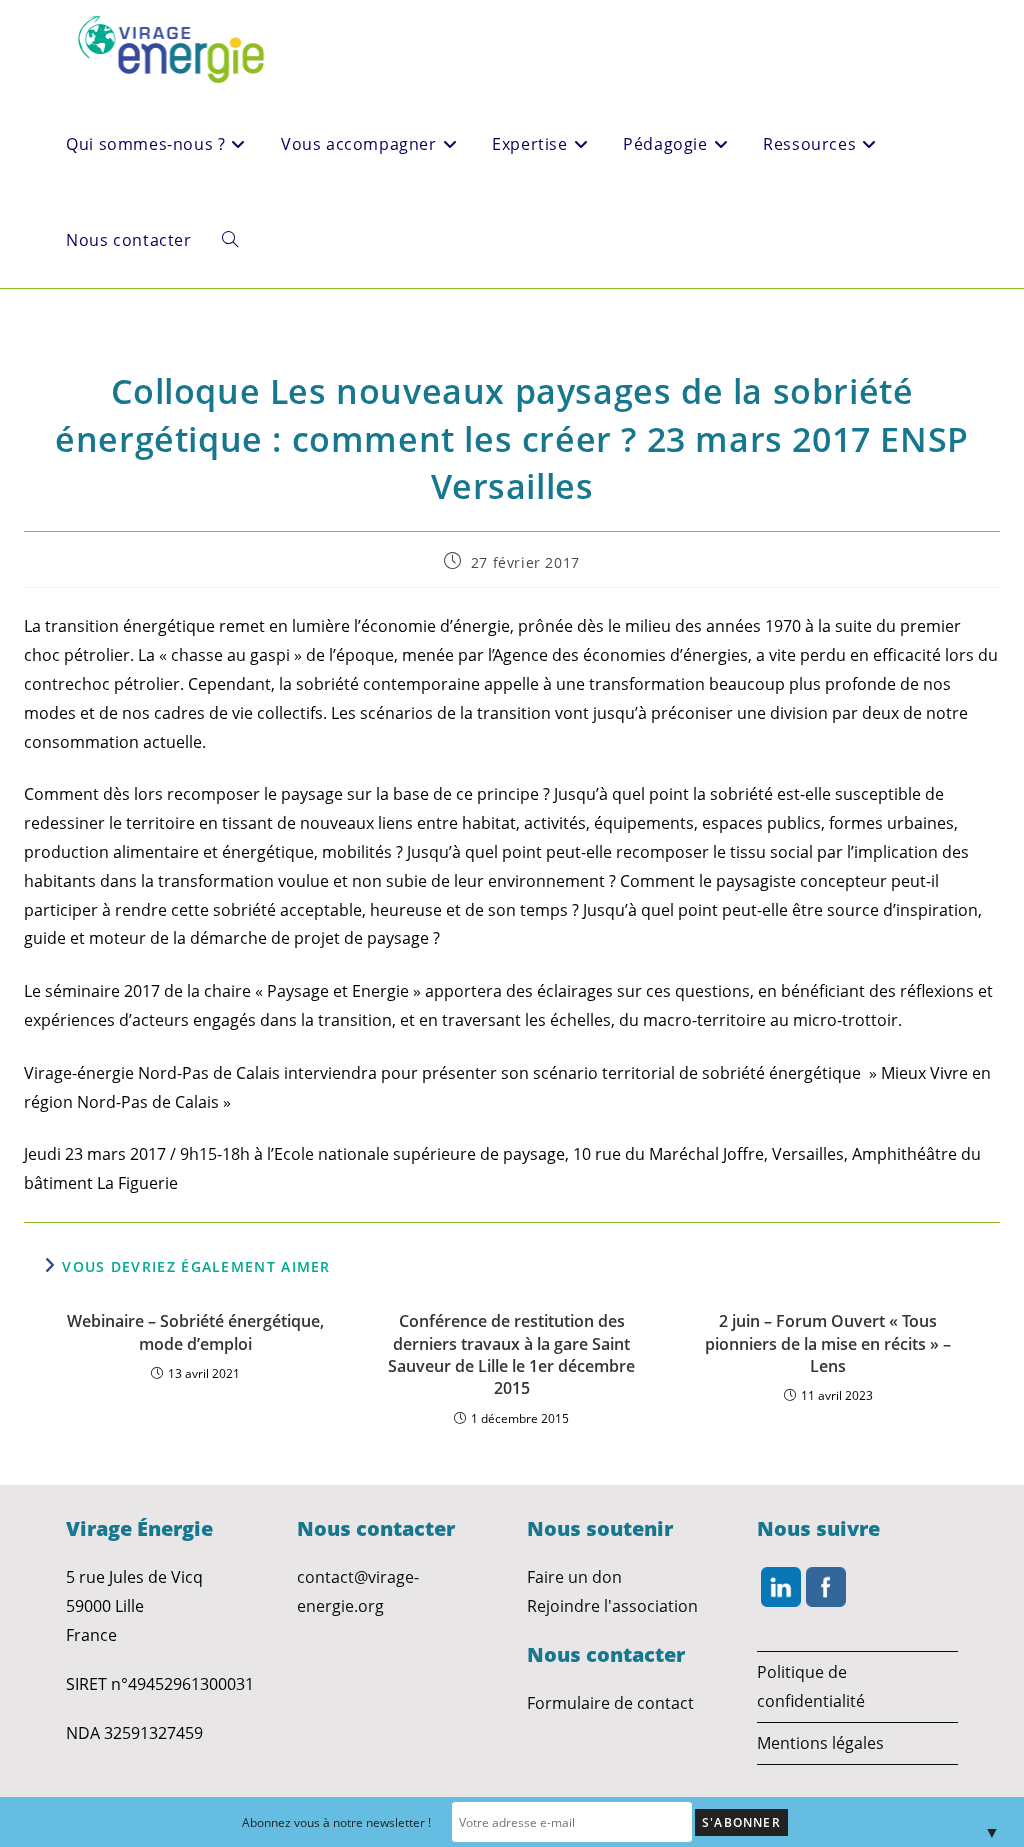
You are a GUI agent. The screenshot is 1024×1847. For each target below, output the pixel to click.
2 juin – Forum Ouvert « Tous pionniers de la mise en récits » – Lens (828, 1343)
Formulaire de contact (610, 1703)
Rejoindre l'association (612, 1606)
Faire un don (574, 1577)
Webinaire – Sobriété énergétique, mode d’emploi (195, 1332)
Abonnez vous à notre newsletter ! (336, 1822)
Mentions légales (820, 1743)
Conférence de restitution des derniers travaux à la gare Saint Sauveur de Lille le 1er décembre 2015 (511, 1354)
